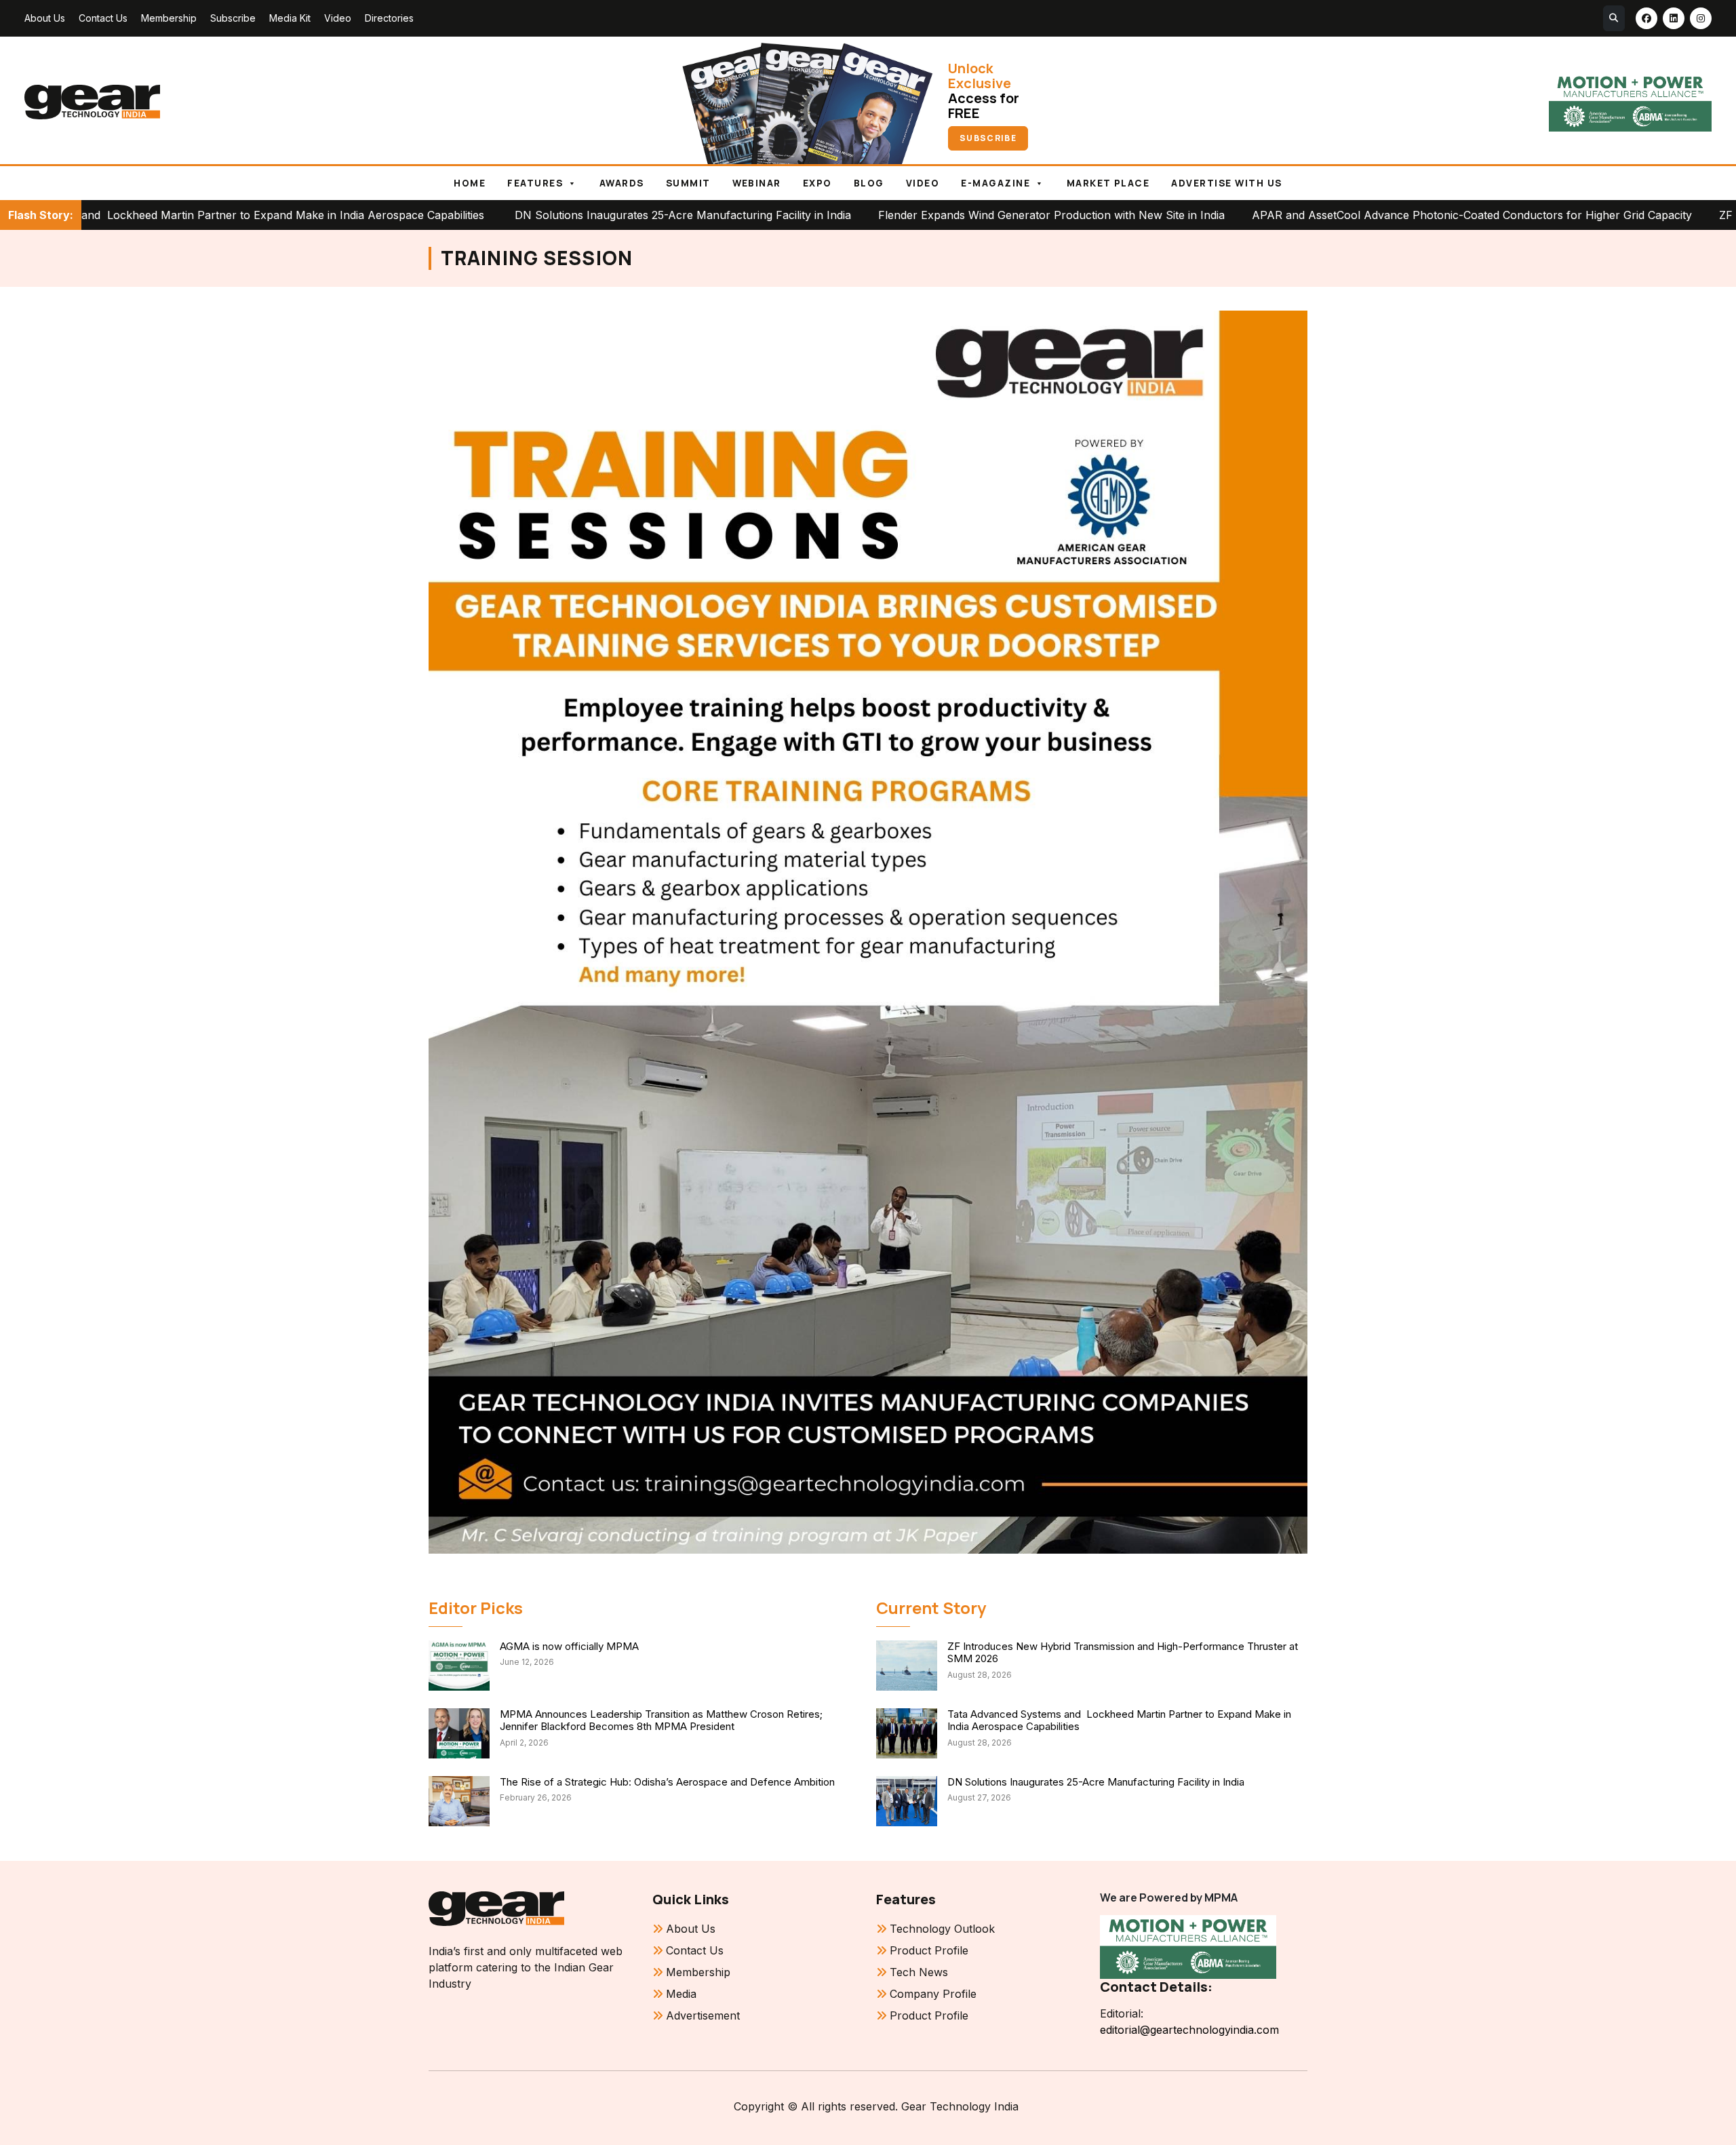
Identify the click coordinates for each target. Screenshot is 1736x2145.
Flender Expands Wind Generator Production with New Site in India (878, 215)
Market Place (1108, 183)
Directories (389, 18)
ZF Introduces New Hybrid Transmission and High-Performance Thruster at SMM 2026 (1123, 1653)
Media (681, 1994)
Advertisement (703, 2015)
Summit (688, 183)
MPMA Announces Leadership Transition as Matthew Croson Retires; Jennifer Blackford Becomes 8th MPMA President (661, 1720)
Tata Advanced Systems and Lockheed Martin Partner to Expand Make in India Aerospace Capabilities (1119, 1720)
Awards (622, 183)
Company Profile (933, 1994)
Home (470, 183)
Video (338, 18)
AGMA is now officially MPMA (569, 1646)
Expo (817, 183)
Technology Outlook (942, 1929)
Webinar (757, 183)
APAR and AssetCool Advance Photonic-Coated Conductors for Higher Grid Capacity (1298, 215)
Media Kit (290, 18)
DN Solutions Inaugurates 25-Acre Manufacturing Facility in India (509, 215)
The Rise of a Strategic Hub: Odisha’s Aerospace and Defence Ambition (667, 1782)
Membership (169, 18)
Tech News (919, 1972)
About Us (45, 18)
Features (535, 183)
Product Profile (929, 1950)
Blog (869, 183)
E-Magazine (995, 183)
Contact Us (103, 18)
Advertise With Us (1226, 183)
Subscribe (233, 18)
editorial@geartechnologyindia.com (1189, 2030)
